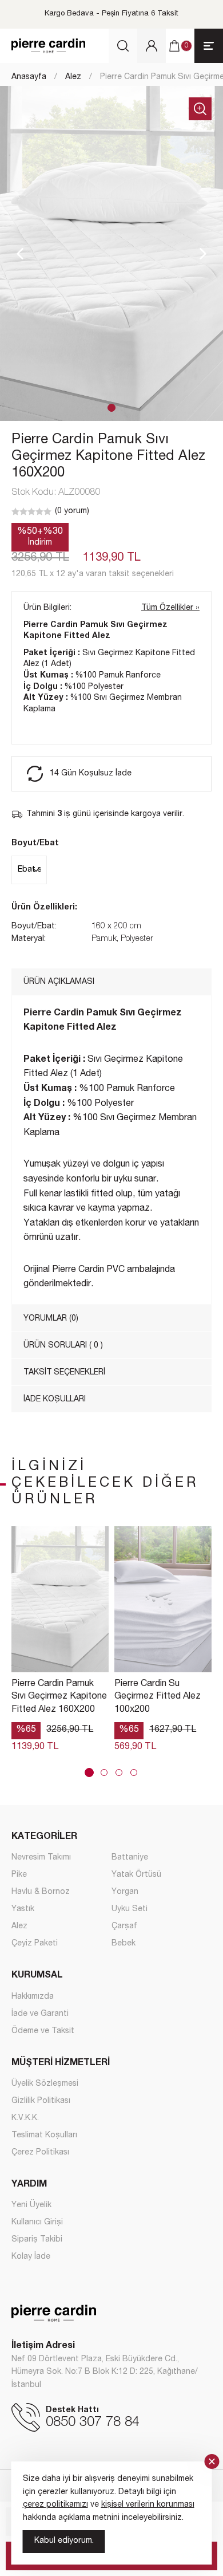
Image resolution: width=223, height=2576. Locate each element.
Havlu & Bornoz (41, 1892)
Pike (19, 1875)
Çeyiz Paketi (35, 1944)
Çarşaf (124, 1927)
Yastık (23, 1909)
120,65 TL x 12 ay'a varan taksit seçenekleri (93, 574)
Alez (73, 77)
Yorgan (125, 1892)
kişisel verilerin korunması (148, 2505)
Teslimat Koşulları (44, 2136)
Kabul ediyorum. (64, 2541)
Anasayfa (29, 77)
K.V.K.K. (25, 2118)
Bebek (124, 1944)
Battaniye (130, 1858)
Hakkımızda (33, 1997)
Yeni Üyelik (31, 2205)
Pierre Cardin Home (48, 46)
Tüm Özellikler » (170, 608)
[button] (111, 408)
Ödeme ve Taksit (43, 2031)
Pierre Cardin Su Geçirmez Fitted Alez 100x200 (158, 1697)
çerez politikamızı (55, 2505)
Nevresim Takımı (41, 1858)
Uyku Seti (130, 1909)
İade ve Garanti (40, 2014)
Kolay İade (31, 2257)
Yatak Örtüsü (136, 1875)
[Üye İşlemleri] (152, 46)
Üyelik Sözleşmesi (45, 2084)
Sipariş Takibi (37, 2240)
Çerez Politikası (40, 2153)
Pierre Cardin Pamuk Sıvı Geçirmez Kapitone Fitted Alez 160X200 (59, 1697)
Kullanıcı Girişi (37, 2223)
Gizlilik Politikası (41, 2101)
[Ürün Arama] (123, 46)
